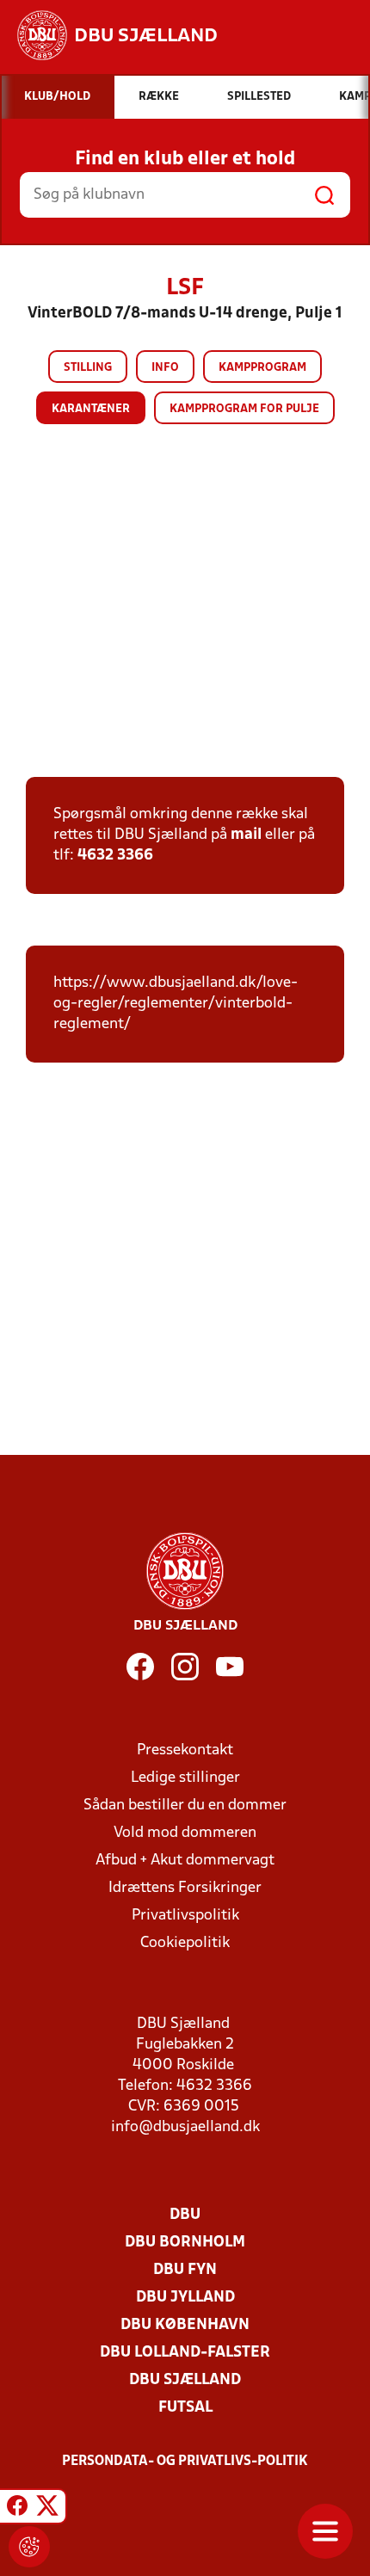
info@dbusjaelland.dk (185, 2127)
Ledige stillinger (185, 1778)
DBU (185, 2215)
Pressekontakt (185, 1750)
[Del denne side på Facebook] (17, 2509)
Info (165, 368)
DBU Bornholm (185, 2243)
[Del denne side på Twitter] (47, 2509)
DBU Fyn (185, 2270)
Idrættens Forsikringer (185, 1888)
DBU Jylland (185, 2298)
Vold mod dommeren (185, 1833)
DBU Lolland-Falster (185, 2353)
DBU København (185, 2325)
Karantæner (91, 409)
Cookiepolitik (185, 1943)
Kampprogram (262, 368)
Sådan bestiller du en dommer (185, 1806)
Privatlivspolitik (185, 1916)
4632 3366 (115, 856)
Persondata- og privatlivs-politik (185, 2462)
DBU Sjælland (185, 2380)
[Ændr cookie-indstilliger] (29, 2547)
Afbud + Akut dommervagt (185, 1861)
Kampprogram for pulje (244, 409)
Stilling (88, 368)
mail (246, 835)
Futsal (185, 2408)
